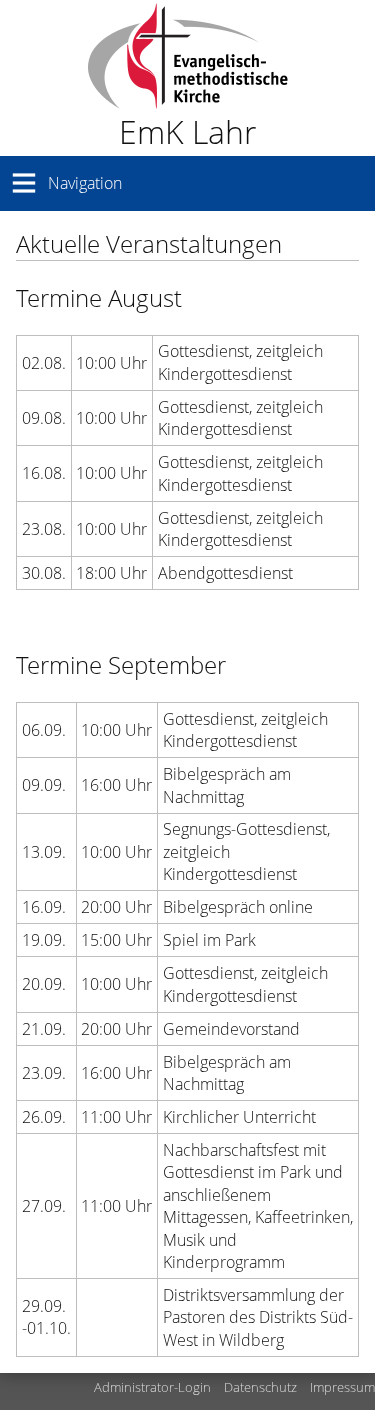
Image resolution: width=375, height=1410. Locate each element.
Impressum (342, 1387)
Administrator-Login (152, 1387)
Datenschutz (260, 1387)
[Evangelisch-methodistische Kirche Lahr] (187, 78)
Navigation (85, 183)
